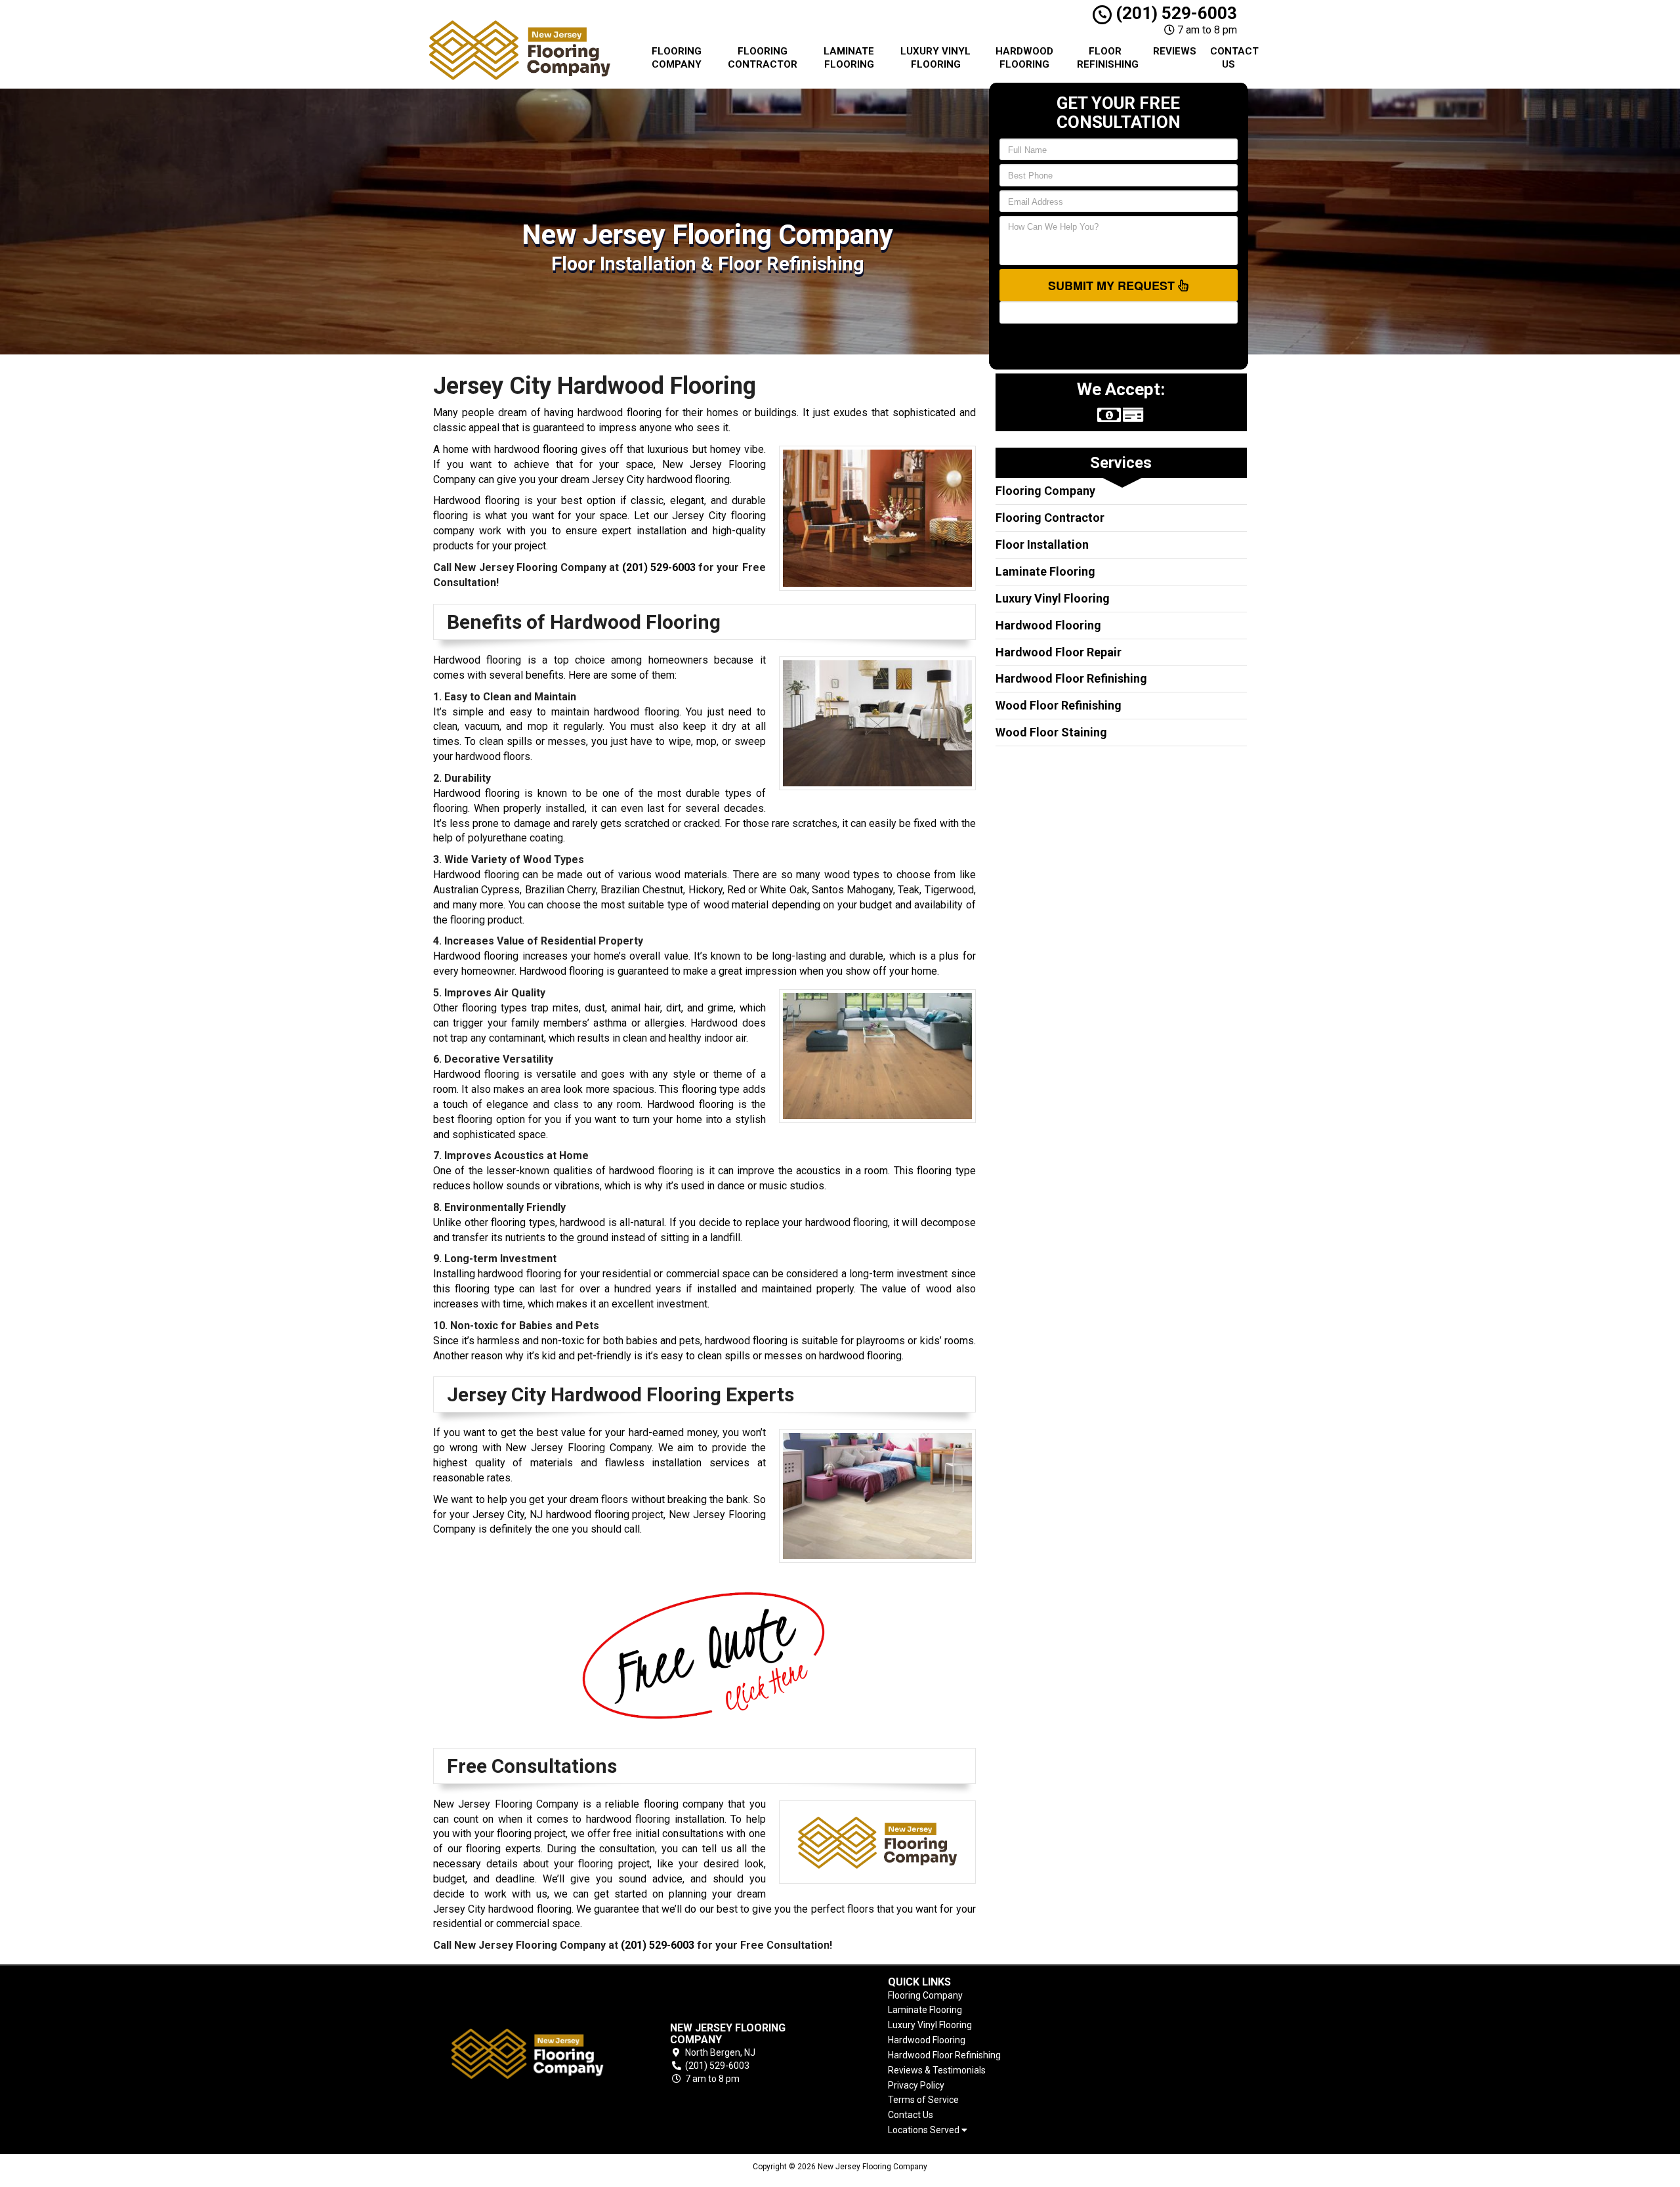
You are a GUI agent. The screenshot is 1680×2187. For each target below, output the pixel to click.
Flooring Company (677, 58)
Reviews (1175, 51)
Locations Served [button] (925, 2130)
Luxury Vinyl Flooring (935, 58)
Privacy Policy (916, 2085)
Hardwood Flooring (1024, 58)
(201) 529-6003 (1174, 13)
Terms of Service (923, 2100)
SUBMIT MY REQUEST (1113, 286)
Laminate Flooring (849, 58)
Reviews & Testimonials (937, 2070)
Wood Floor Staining (1051, 732)
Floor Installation (1042, 544)
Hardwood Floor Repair (1059, 652)
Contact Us (1233, 58)
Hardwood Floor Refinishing (1071, 678)
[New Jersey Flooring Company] (528, 2053)
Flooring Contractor (763, 58)
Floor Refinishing (1108, 58)
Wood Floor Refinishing (1059, 705)
